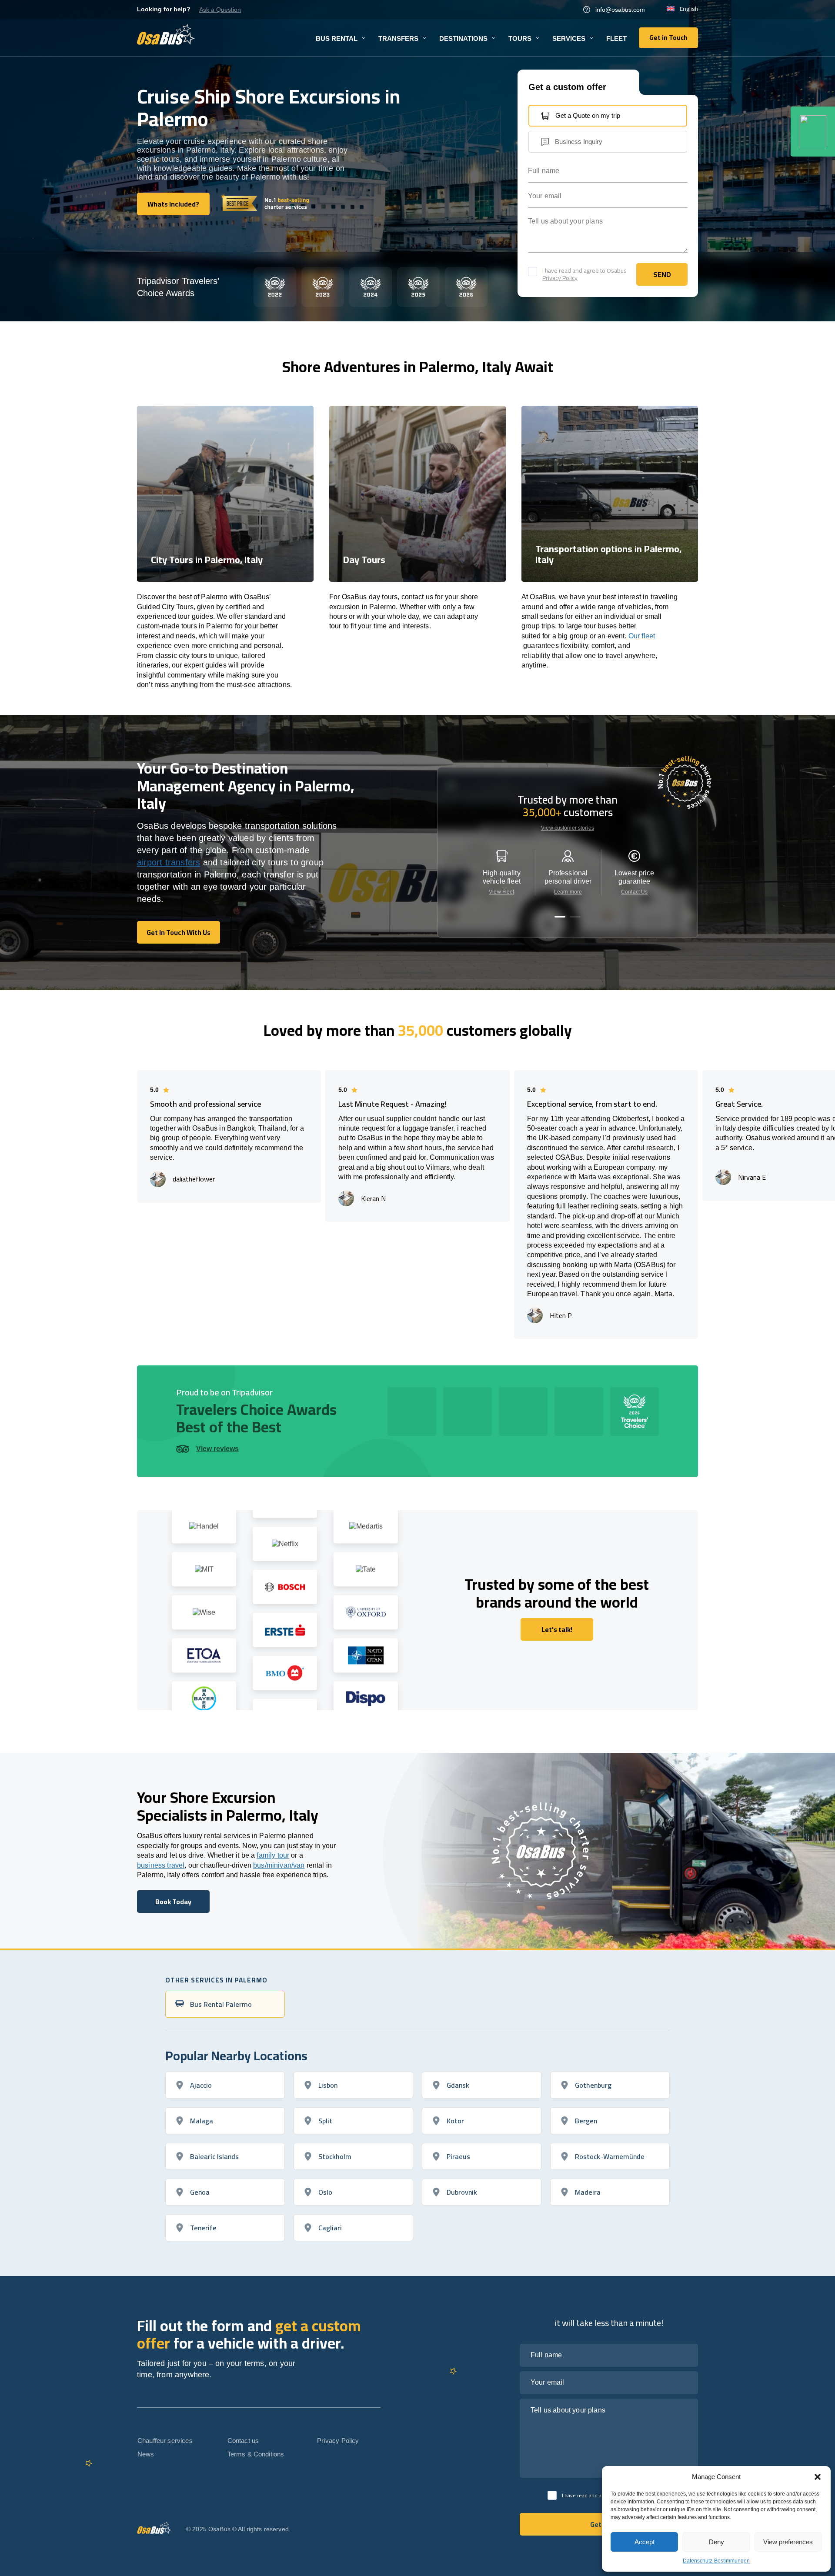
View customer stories (568, 828)
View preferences (788, 2542)
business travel (161, 1865)
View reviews (217, 1449)
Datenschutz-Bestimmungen (716, 2561)
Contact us (243, 2441)
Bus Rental (337, 38)
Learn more (568, 892)
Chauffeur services (165, 2441)
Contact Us (634, 892)
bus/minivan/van (279, 1865)
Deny (716, 2542)
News (146, 2454)
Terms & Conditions (256, 2454)
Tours (520, 38)
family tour (273, 1855)
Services (569, 38)
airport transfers (169, 862)
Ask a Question (220, 10)
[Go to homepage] (166, 34)
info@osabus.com (620, 10)
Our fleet (642, 636)
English (689, 9)
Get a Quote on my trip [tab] (588, 115)
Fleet (616, 38)
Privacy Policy (560, 278)
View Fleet (501, 892)
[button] (818, 2477)
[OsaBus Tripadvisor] (813, 132)
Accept (645, 2542)
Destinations (463, 38)
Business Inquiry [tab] (579, 142)
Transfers (398, 38)
